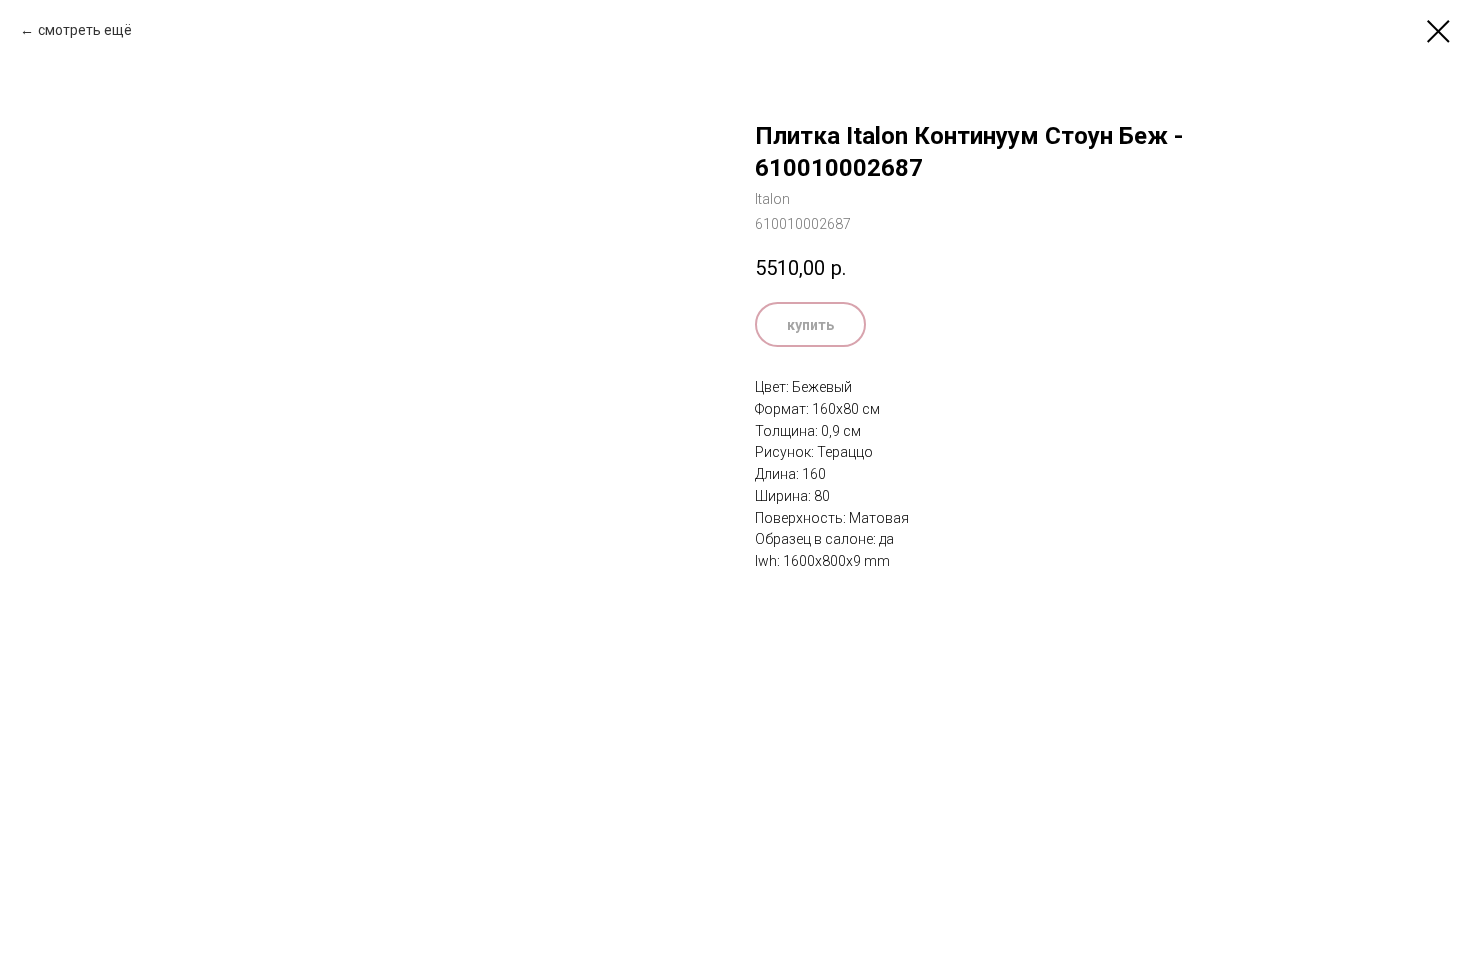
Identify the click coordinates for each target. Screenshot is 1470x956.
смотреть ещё (85, 30)
